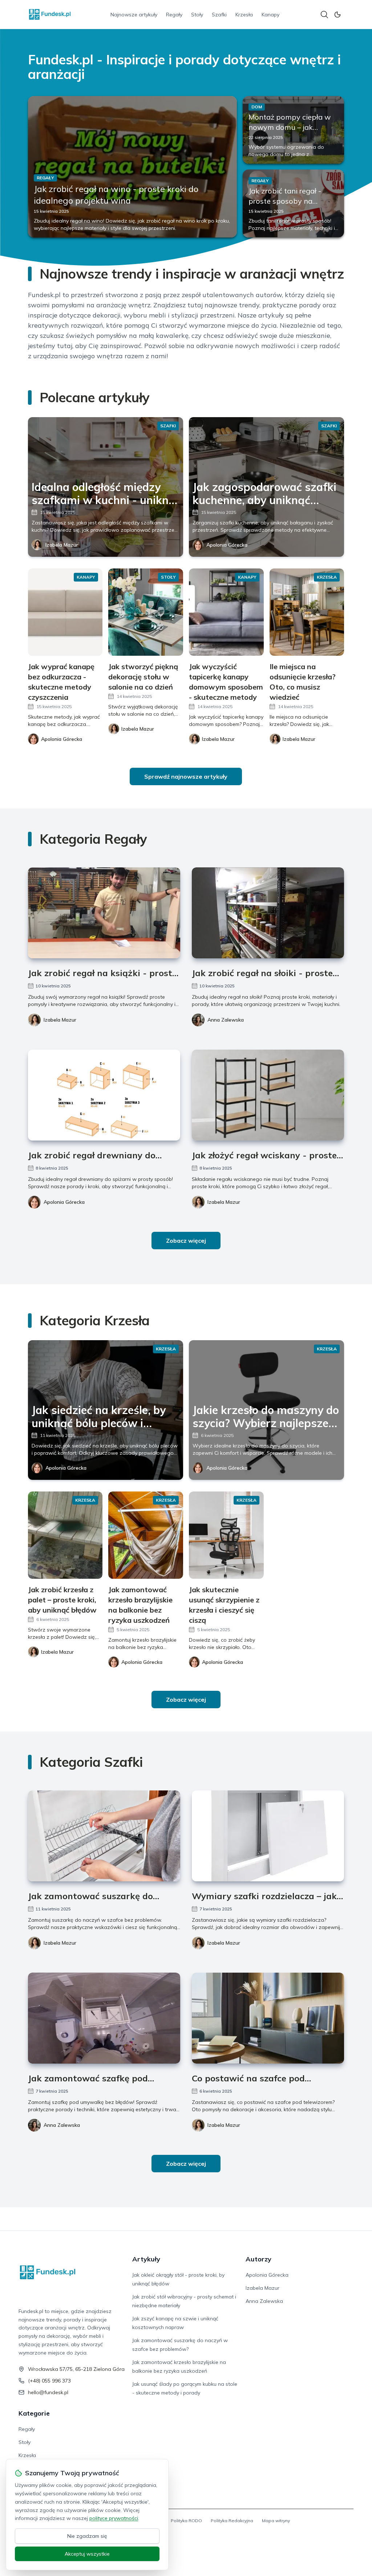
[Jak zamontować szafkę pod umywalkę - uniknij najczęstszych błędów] (104, 2018)
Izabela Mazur (62, 545)
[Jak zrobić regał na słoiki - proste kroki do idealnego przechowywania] (268, 913)
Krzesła (244, 15)
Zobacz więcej (186, 1241)
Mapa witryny (276, 2521)
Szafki (219, 15)
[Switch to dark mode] (337, 15)
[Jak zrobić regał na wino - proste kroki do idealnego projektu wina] (132, 167)
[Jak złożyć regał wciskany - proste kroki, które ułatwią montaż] (268, 1095)
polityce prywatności (114, 2518)
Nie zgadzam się (87, 2536)
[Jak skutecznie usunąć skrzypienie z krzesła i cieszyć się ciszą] (226, 1535)
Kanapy (270, 15)
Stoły (197, 15)
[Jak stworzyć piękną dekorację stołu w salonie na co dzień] (146, 612)
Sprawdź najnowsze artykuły (186, 776)
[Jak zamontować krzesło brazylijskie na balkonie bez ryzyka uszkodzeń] (146, 1535)
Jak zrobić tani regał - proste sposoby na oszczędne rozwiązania (289, 201)
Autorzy (258, 2259)
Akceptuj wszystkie (87, 2554)
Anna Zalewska (226, 1020)
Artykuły (146, 2259)
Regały (174, 15)
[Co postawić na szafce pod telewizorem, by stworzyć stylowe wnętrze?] (268, 2018)
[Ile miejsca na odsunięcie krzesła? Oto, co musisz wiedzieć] (307, 612)
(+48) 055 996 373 (49, 2381)
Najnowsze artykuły (134, 15)
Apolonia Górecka (227, 545)
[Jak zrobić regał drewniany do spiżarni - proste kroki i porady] (104, 1095)
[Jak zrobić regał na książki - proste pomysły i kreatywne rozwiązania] (104, 913)
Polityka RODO (186, 2521)
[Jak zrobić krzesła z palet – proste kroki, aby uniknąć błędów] (65, 1535)
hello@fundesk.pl (48, 2392)
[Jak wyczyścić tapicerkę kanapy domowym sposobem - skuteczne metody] (226, 612)
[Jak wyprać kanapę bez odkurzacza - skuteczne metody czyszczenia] (65, 612)
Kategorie (34, 2413)
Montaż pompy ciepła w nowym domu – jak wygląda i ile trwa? (290, 127)
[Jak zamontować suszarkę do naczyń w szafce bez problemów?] (104, 1836)
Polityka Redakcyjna (232, 2521)
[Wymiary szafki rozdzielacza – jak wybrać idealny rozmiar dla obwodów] (268, 1836)
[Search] (324, 15)
